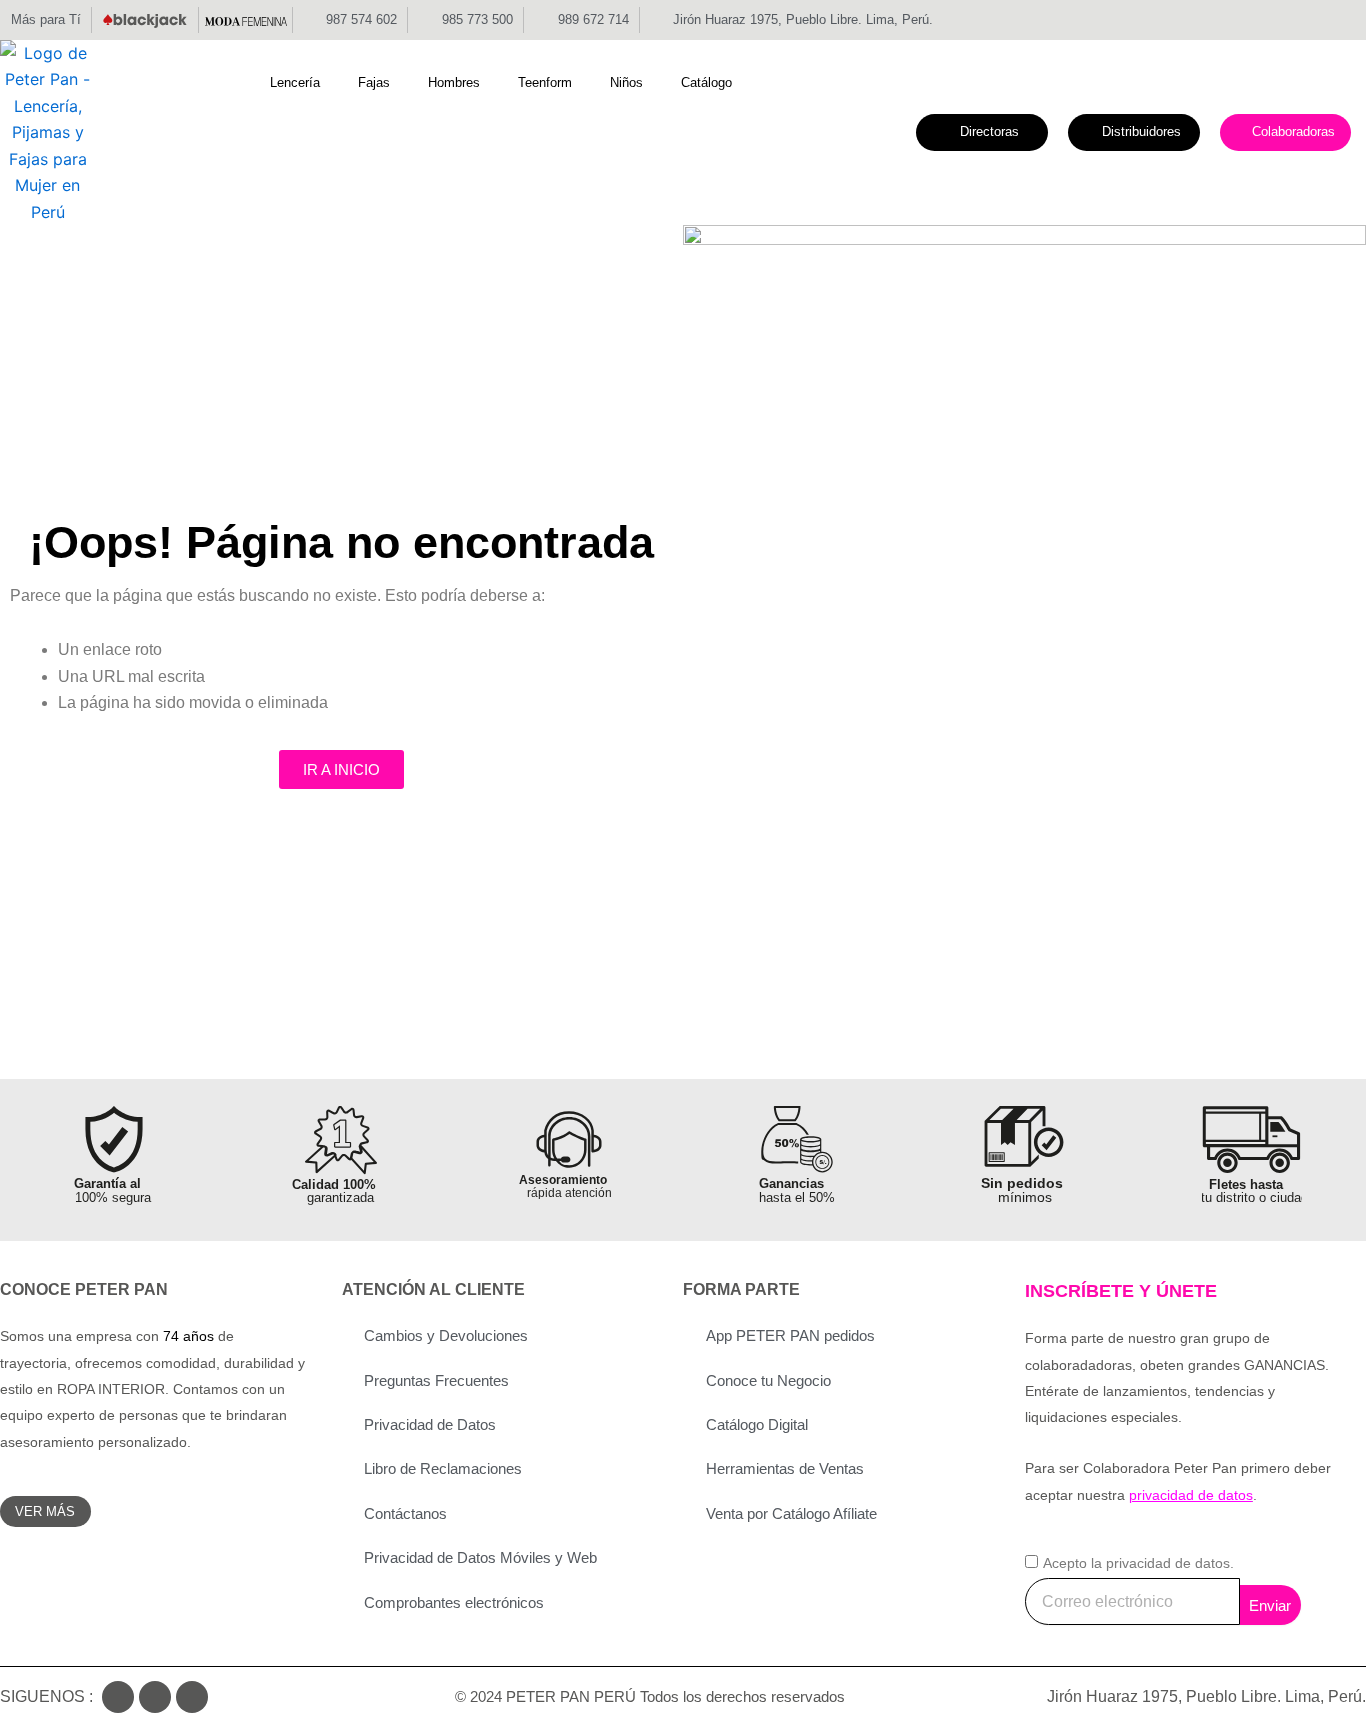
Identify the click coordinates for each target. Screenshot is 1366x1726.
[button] (306, 83)
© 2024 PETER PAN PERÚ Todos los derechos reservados (650, 1696)
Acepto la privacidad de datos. (1138, 1563)
